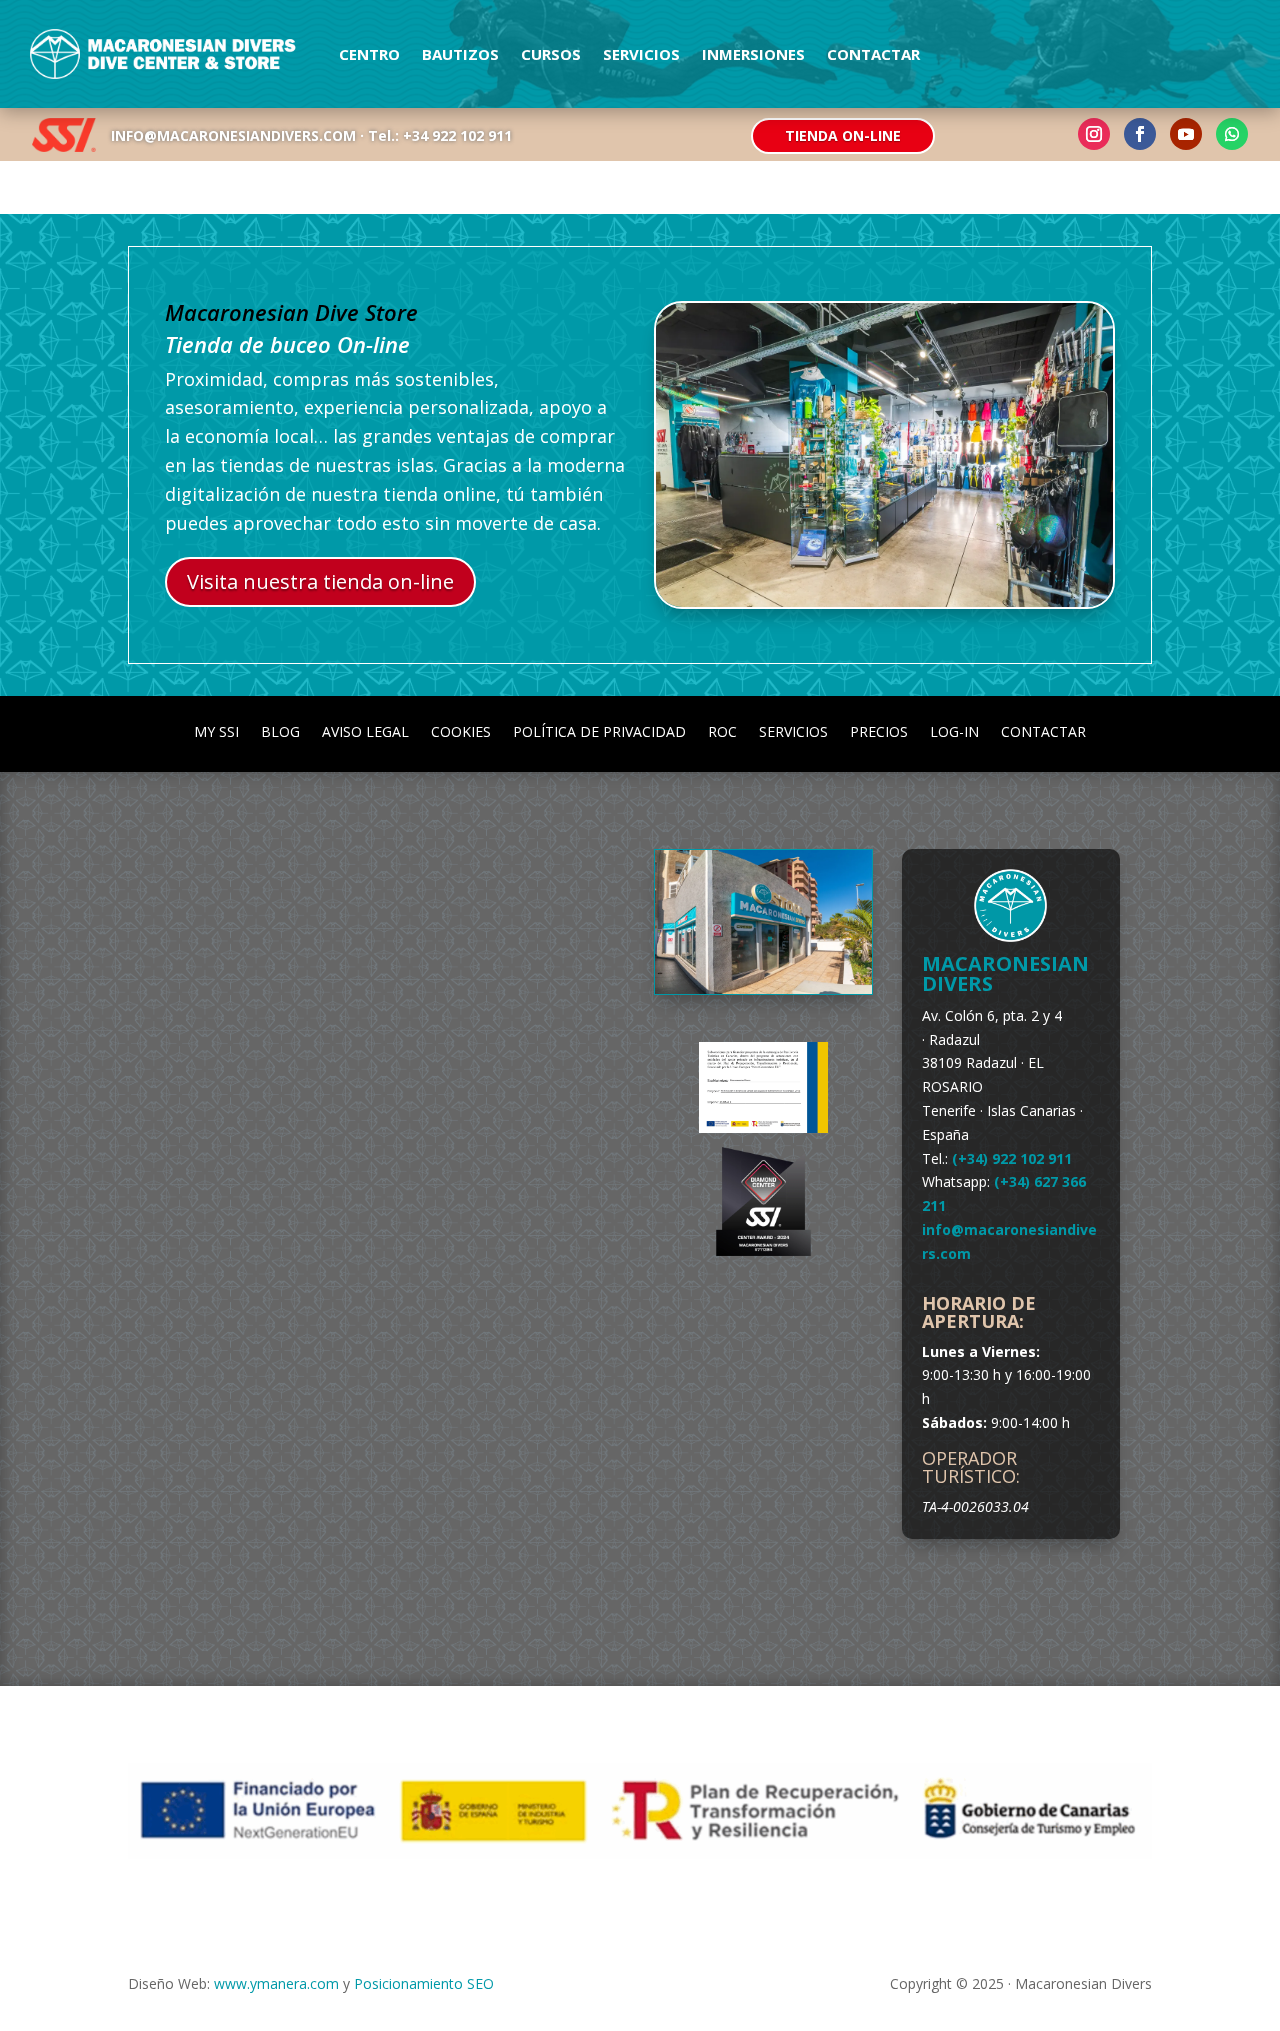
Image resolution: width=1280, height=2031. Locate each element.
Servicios (641, 54)
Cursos (551, 54)
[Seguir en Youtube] (1186, 134)
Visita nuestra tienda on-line (320, 581)
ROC (722, 730)
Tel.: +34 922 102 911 (440, 135)
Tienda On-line (843, 135)
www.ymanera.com (276, 1983)
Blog (280, 730)
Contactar (873, 54)
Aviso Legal (365, 730)
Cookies (461, 730)
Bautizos (460, 54)
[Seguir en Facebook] (1140, 134)
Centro (369, 54)
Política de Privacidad (599, 730)
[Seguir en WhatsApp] (1232, 134)
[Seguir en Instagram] (1094, 134)
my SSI (216, 730)
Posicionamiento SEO (424, 1983)
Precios (879, 730)
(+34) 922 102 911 (1012, 1158)
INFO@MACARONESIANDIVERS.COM (233, 135)
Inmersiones (753, 54)
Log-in (954, 730)
